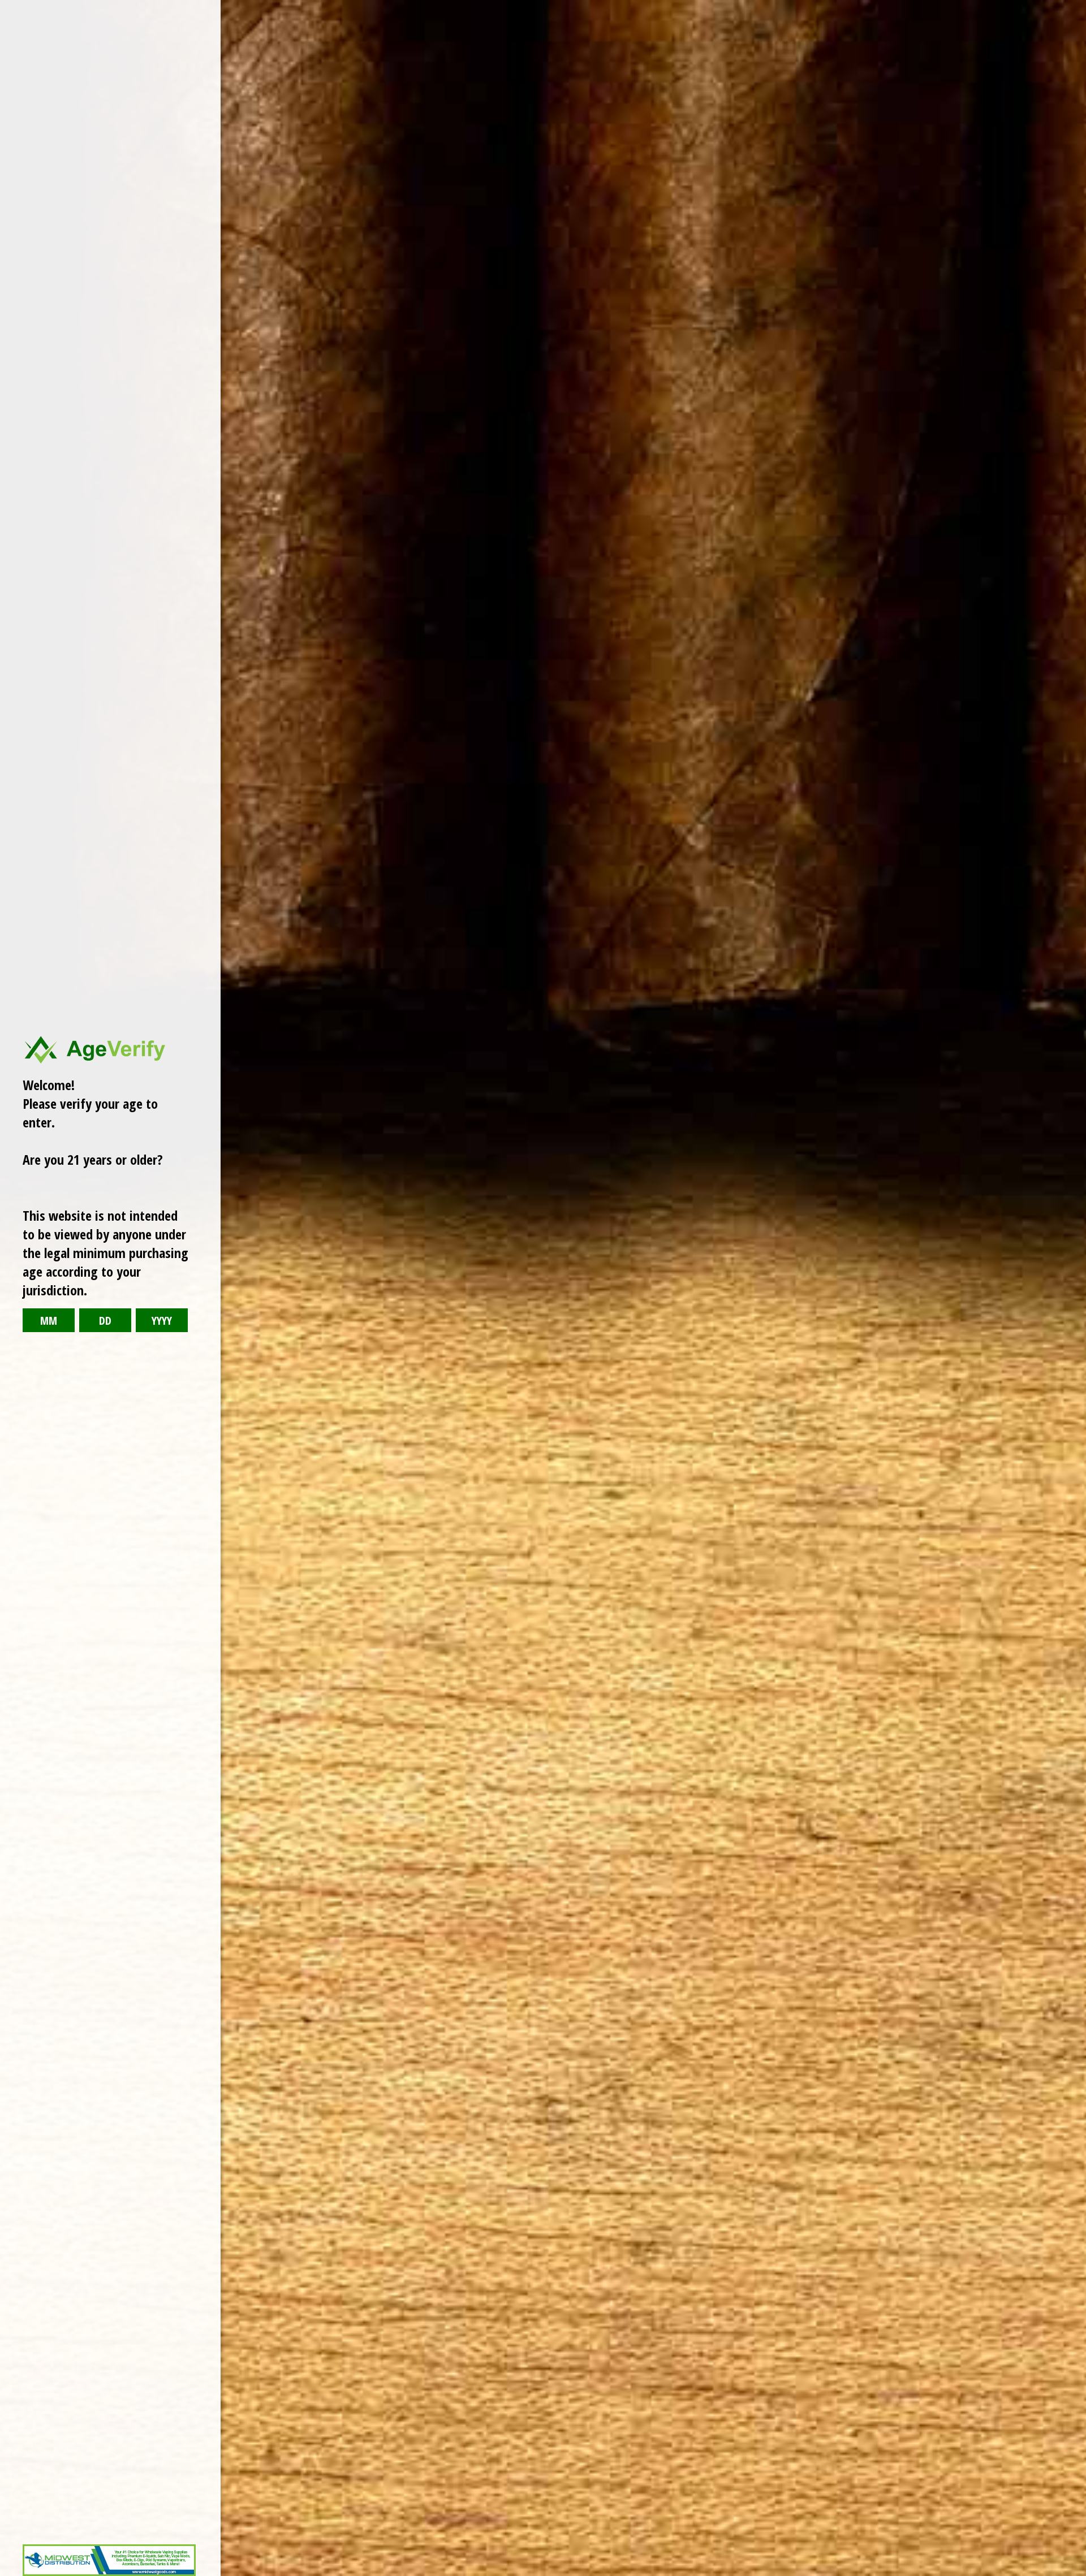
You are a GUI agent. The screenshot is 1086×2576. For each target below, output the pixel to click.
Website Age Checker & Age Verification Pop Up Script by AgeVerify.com (1072, 2573)
